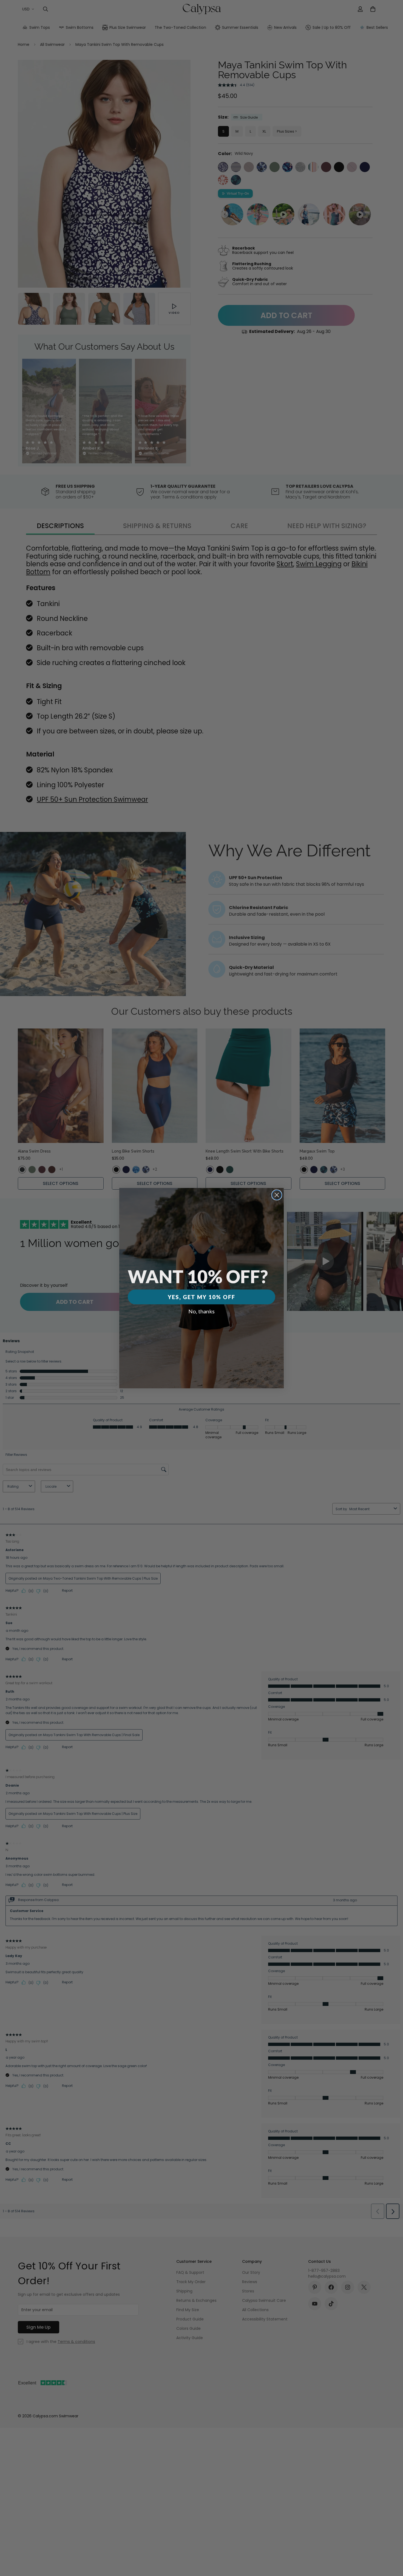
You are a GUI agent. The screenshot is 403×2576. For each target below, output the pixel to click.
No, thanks (201, 1311)
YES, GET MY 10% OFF (201, 1297)
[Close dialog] (277, 1195)
